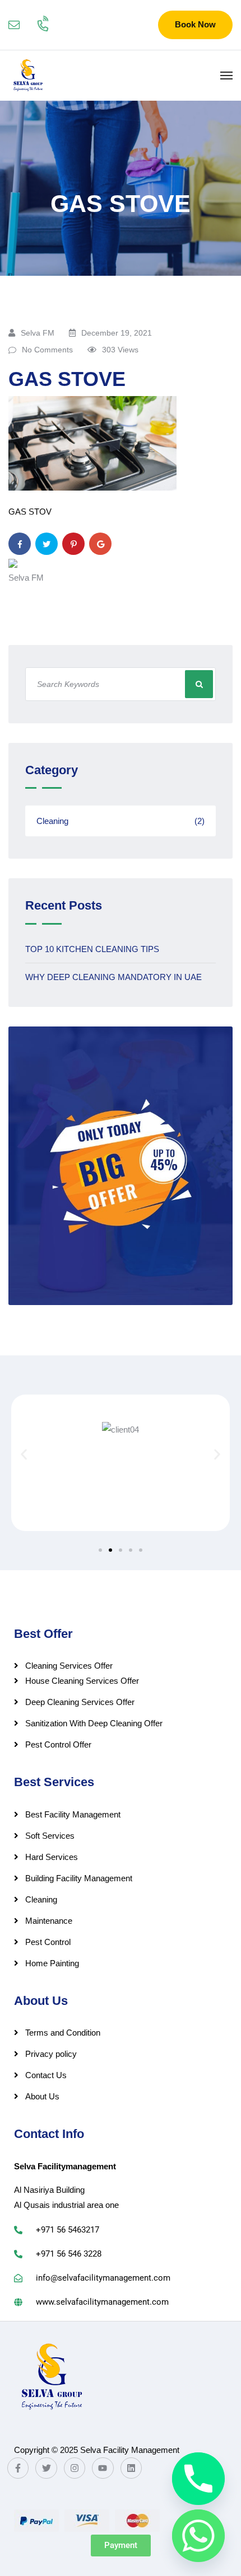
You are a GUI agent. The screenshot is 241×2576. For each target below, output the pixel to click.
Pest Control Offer (58, 1744)
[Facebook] (20, 544)
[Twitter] (47, 544)
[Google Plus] (100, 544)
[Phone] (198, 2479)
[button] (24, 1454)
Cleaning (121, 821)
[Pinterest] (73, 544)
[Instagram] (75, 2468)
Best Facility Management (73, 1814)
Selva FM (38, 333)
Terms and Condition (63, 2033)
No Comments (47, 350)
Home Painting (52, 1963)
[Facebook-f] (18, 2468)
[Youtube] (103, 2468)
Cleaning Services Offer (69, 1666)
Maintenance (49, 1921)
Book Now (195, 24)
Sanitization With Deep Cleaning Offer (94, 1723)
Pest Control (48, 1942)
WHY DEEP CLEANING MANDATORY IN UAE (113, 977)
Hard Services (52, 1857)
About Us (42, 2096)
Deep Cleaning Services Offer (80, 1702)
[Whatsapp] (198, 2536)
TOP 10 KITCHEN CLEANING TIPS (92, 949)
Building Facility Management (79, 1878)
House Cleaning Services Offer (82, 1681)
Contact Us (46, 2075)
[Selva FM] (28, 76)
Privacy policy (51, 2054)
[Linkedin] (131, 2468)
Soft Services (50, 1836)
